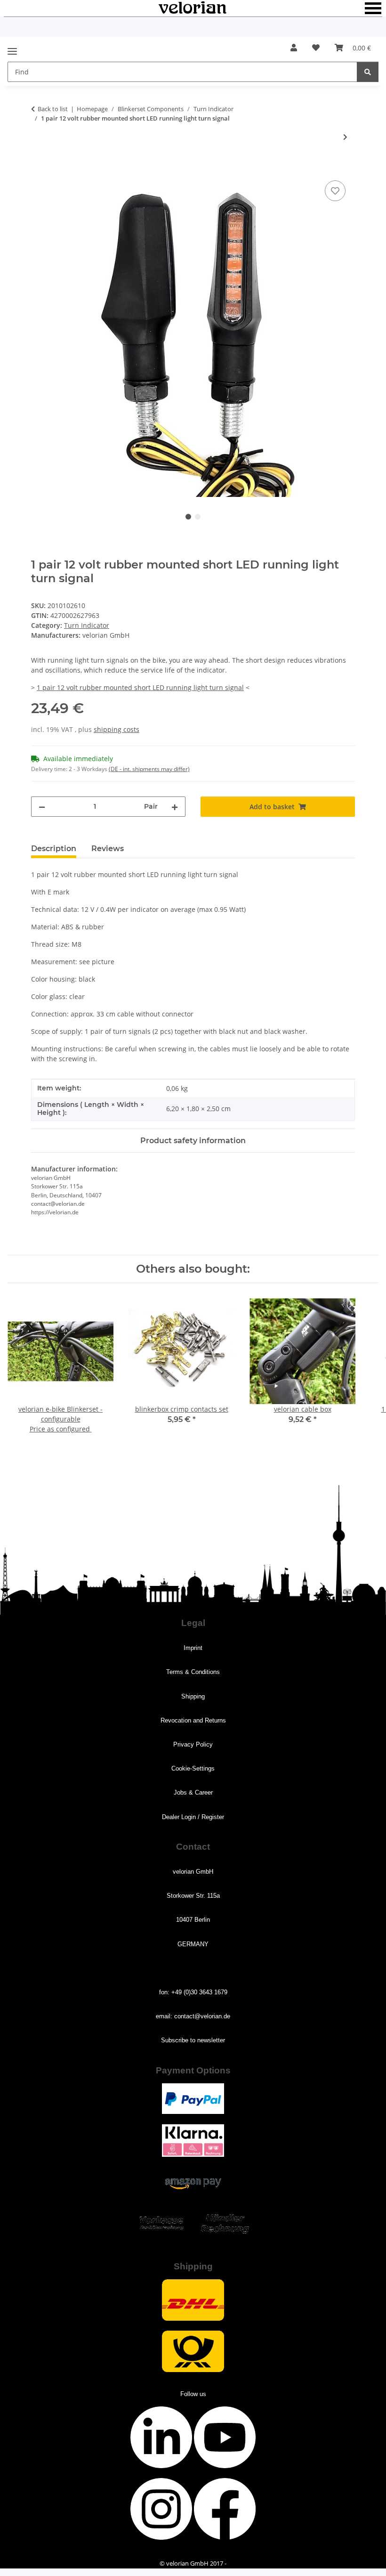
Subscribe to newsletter (193, 2040)
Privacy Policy (193, 1744)
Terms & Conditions (193, 1672)
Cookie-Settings (193, 1768)
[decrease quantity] (42, 807)
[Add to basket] (39, 168)
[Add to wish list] (335, 191)
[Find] (368, 72)
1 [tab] (188, 517)
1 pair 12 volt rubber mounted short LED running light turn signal (140, 687)
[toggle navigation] (12, 47)
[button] (294, 48)
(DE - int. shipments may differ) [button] (149, 769)
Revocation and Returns (193, 1720)
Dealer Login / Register (193, 1817)
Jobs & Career (193, 1792)
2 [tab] (198, 517)
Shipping (193, 1696)
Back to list (53, 109)
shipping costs (117, 729)
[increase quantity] (175, 807)
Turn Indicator (87, 625)
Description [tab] (54, 849)
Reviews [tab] (108, 849)
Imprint (193, 1648)
